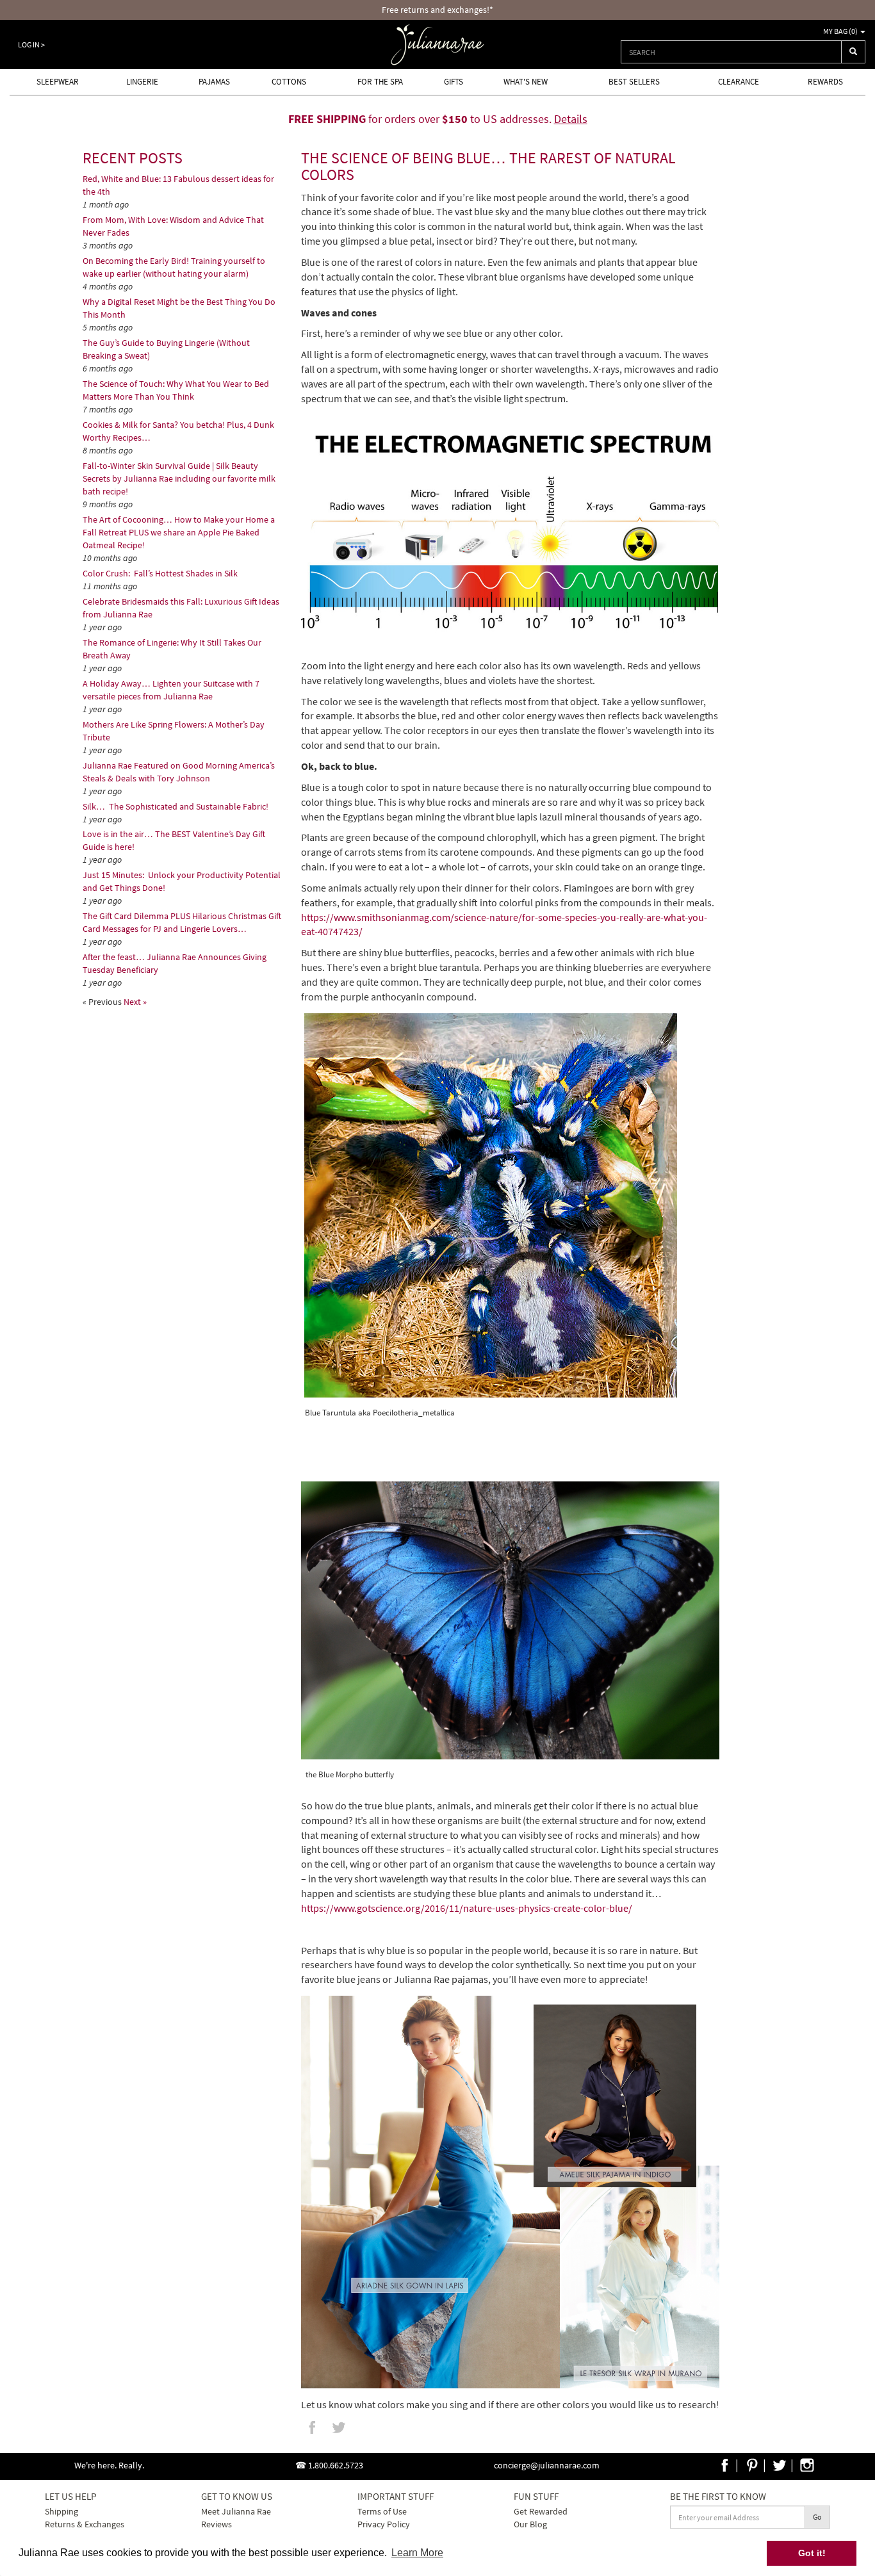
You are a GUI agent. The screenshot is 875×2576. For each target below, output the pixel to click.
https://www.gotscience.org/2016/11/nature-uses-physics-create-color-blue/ (467, 1908)
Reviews (217, 2524)
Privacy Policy (384, 2524)
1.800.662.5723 (336, 2465)
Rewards (825, 82)
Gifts (454, 82)
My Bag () (841, 31)
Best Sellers (634, 82)
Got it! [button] (812, 2553)
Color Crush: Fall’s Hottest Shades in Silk (161, 573)
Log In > (31, 45)
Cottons (289, 82)
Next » (135, 1002)
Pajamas (214, 82)
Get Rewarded (541, 2511)
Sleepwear (58, 82)
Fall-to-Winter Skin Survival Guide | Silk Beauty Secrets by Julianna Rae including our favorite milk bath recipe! (179, 478)
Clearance (739, 82)
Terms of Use (382, 2511)
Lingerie (142, 82)
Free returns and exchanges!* (437, 10)
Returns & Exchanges (85, 2524)
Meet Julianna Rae (236, 2511)
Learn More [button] (417, 2553)
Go (817, 2517)
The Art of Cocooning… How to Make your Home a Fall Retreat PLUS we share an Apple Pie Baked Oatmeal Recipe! (179, 532)
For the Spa (380, 82)
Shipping (61, 2511)
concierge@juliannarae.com (547, 2465)
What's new (526, 82)
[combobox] (731, 52)
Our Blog (530, 2524)
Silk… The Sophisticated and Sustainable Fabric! (176, 806)
